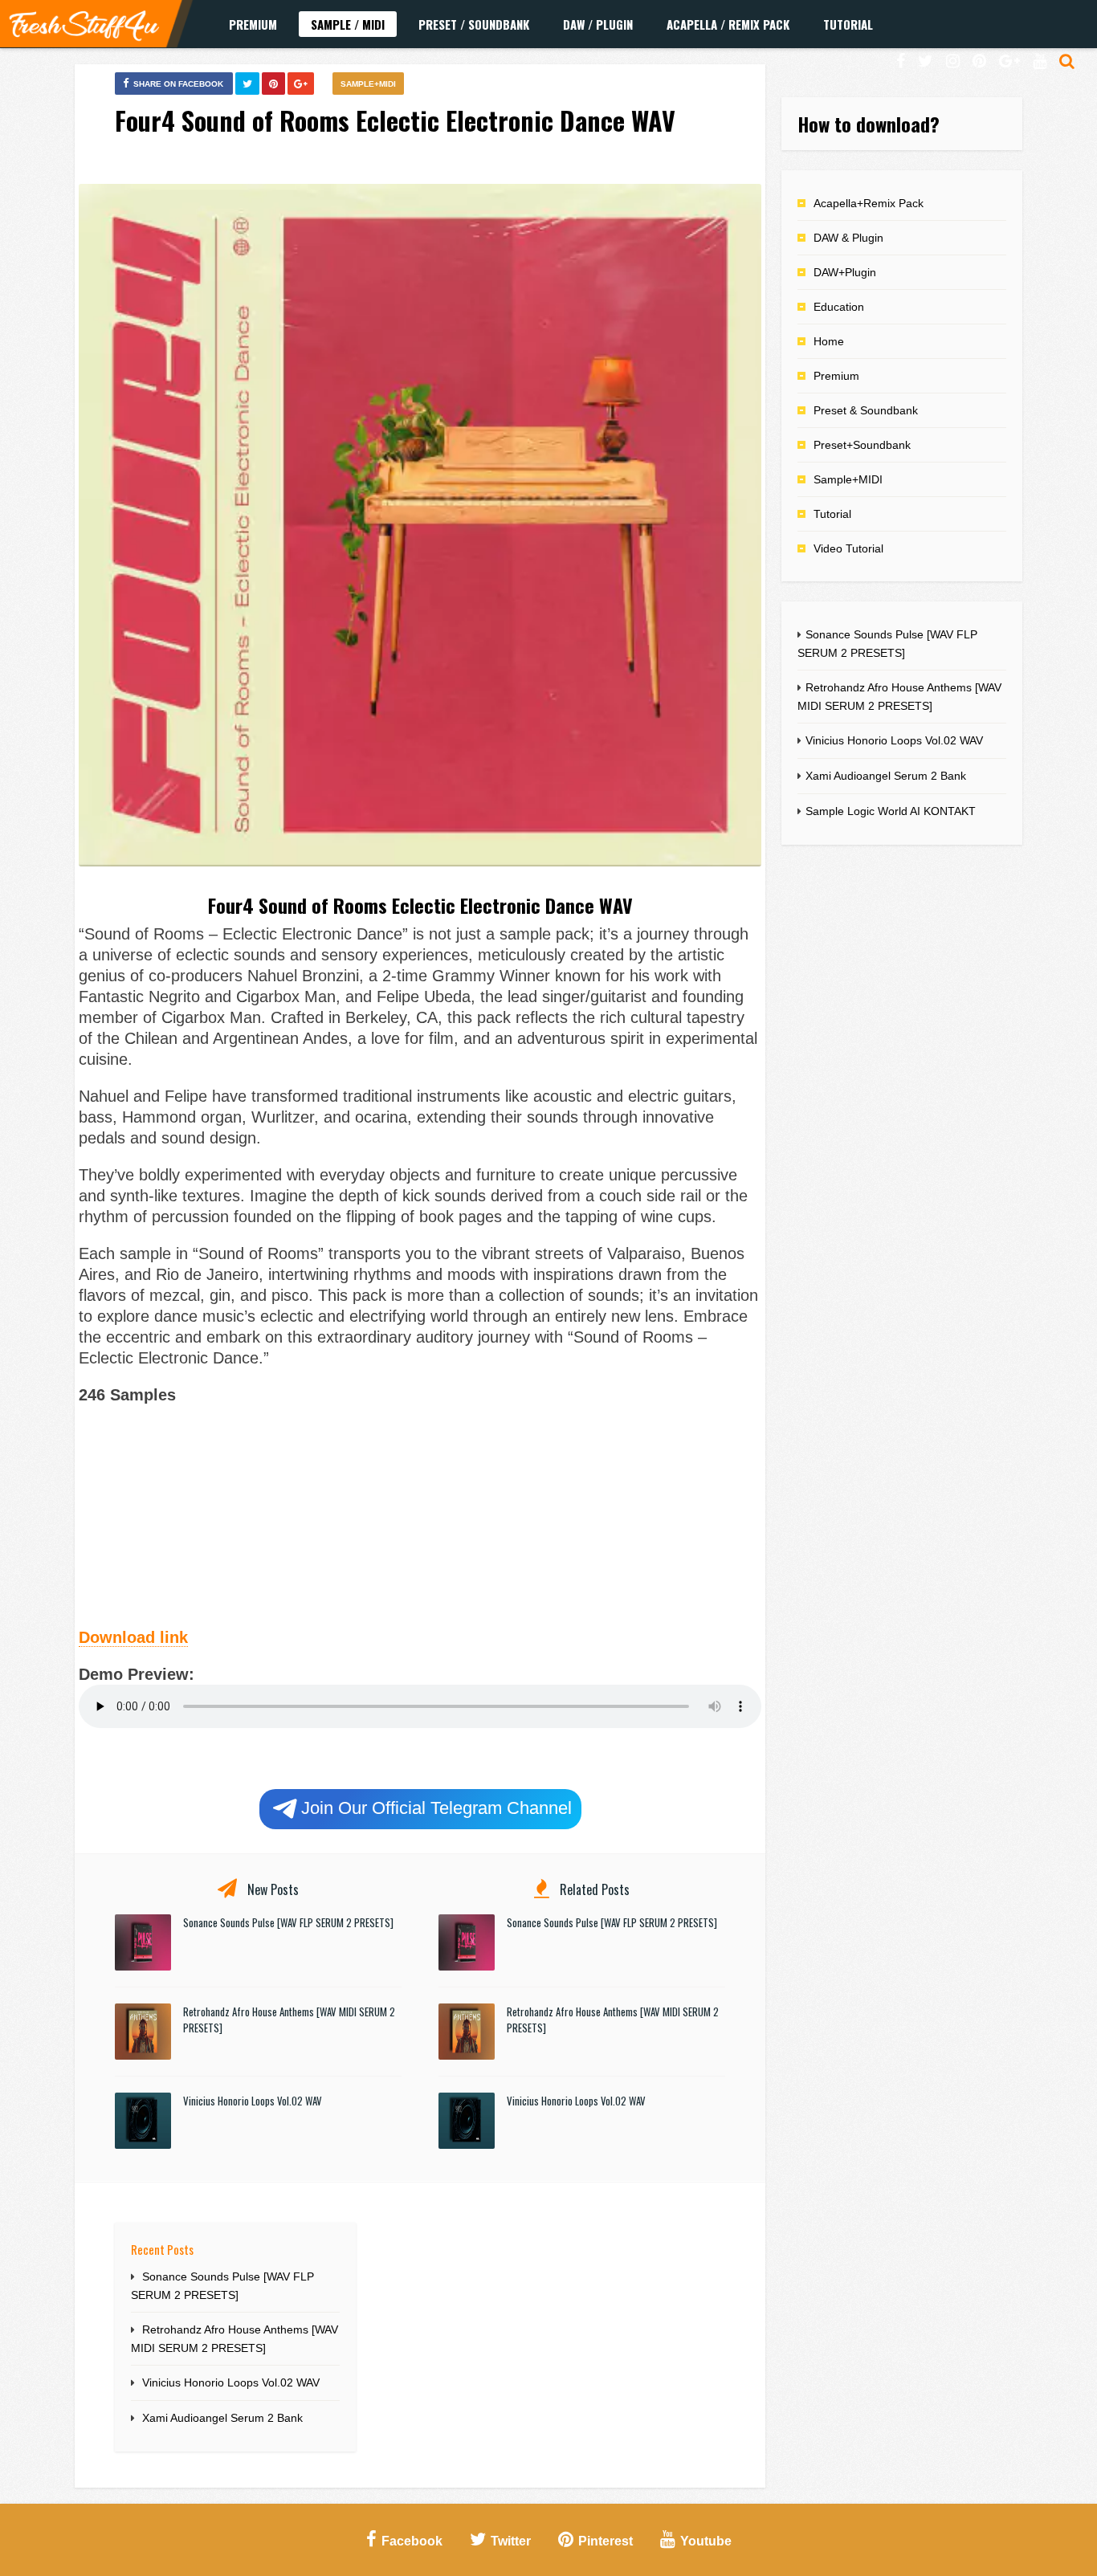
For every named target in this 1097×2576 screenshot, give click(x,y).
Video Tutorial (848, 548)
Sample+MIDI (368, 84)
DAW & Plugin (848, 238)
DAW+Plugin (845, 272)
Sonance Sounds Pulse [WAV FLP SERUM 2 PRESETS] (288, 1922)
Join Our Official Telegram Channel (436, 1808)
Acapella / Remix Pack (728, 24)
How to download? (869, 124)
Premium (253, 24)
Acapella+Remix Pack (869, 203)
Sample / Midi (348, 24)
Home (829, 341)
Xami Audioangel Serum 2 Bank (222, 2418)
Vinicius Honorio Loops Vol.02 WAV (253, 2101)
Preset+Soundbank (862, 445)
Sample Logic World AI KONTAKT (891, 811)
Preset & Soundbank (866, 410)
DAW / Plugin (598, 24)
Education (839, 307)
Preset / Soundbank (474, 24)
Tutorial (848, 24)
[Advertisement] (420, 1514)
